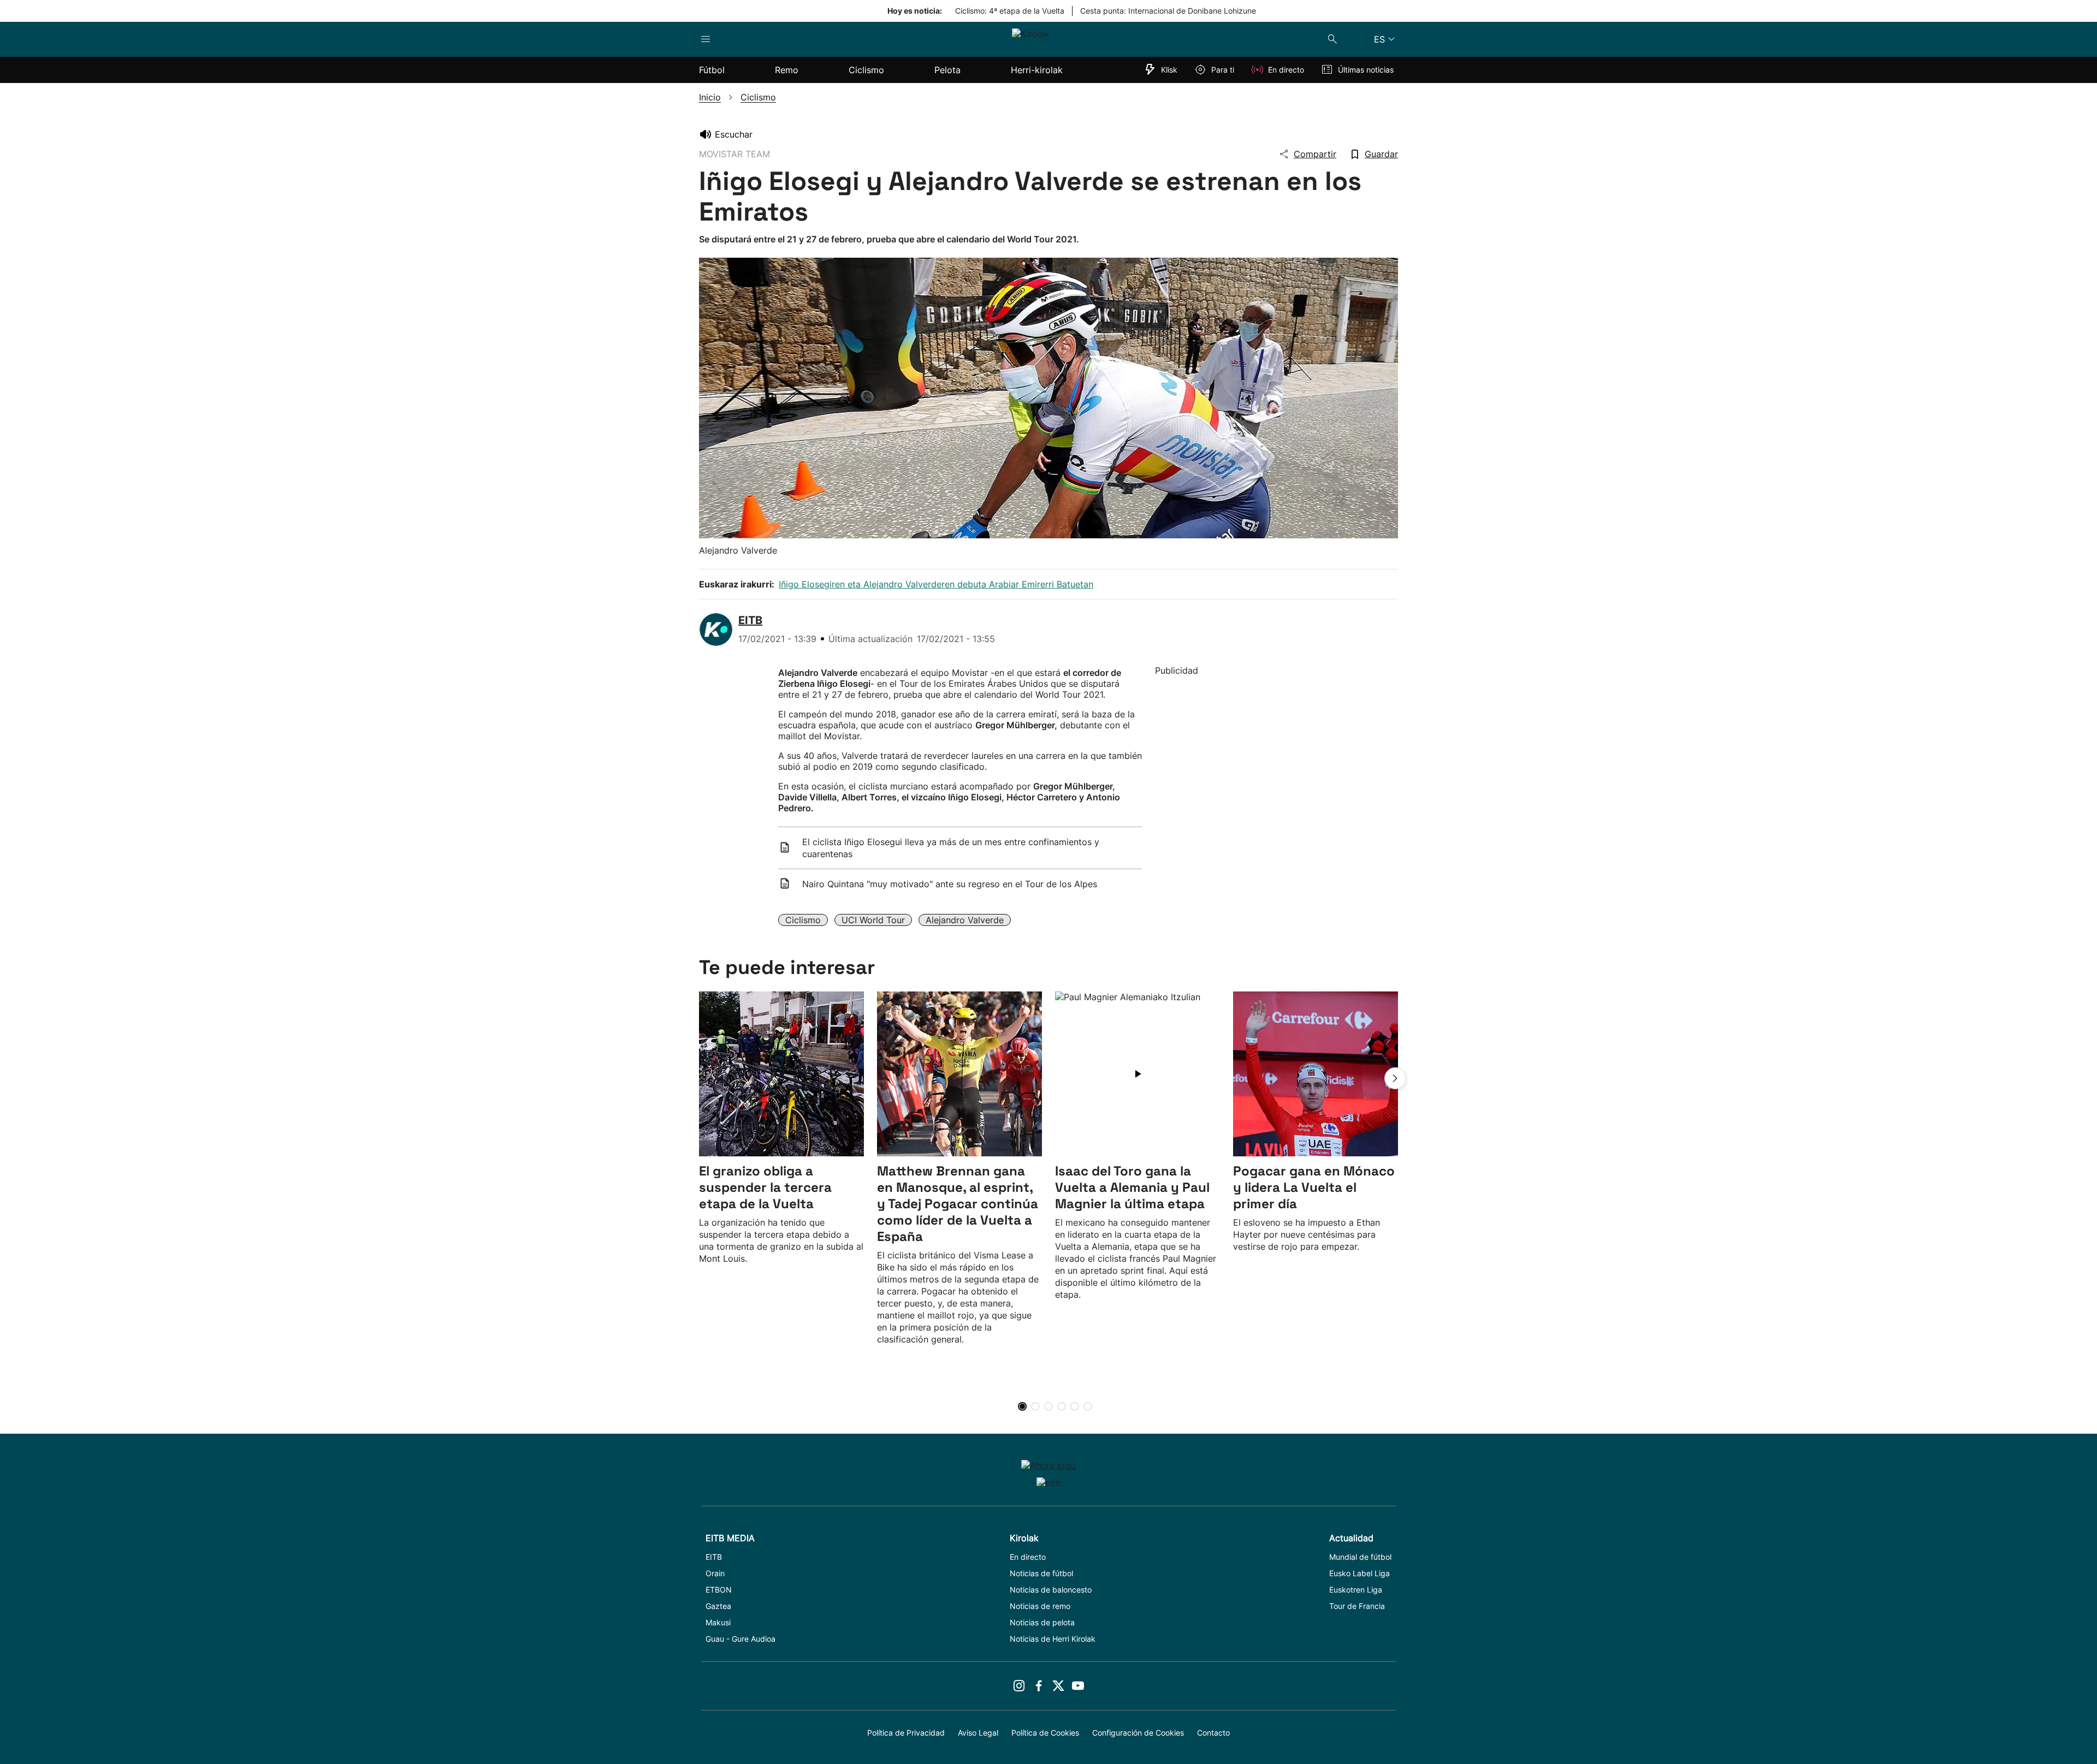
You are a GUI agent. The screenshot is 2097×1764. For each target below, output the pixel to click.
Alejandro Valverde (965, 920)
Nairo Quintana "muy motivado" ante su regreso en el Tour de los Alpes (950, 884)
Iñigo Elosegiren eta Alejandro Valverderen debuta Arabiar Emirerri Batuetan (936, 584)
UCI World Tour (873, 920)
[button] (1395, 1078)
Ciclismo (803, 920)
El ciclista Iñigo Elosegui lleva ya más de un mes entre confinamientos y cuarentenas (951, 848)
